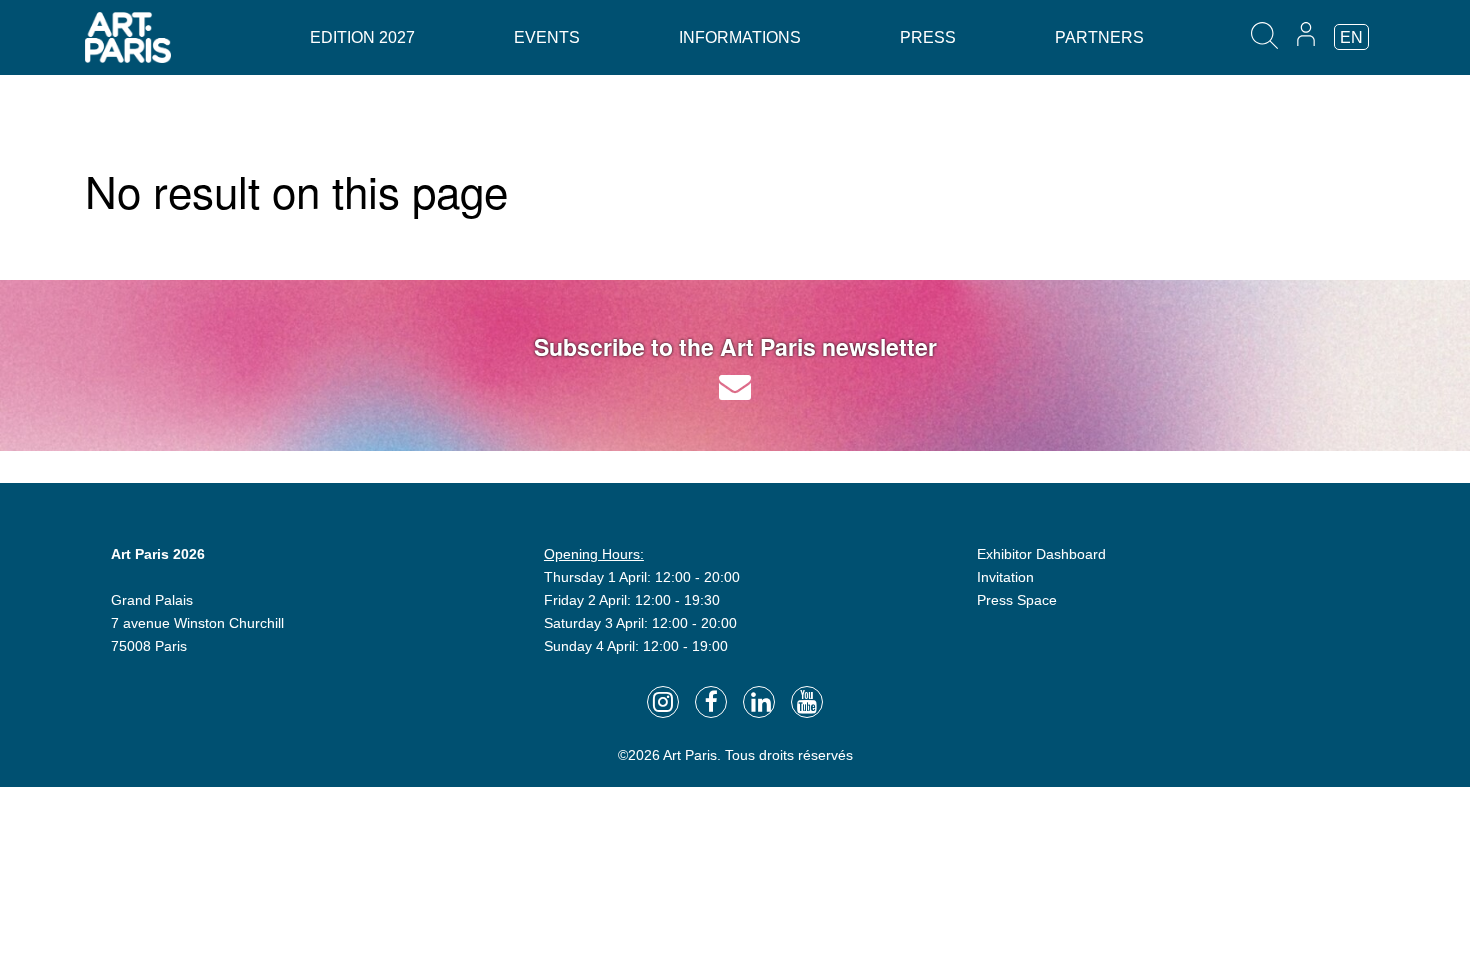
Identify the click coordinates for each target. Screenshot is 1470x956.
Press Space (1017, 600)
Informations (740, 37)
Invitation (1005, 577)
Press (928, 37)
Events (547, 37)
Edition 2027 (362, 37)
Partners (1099, 37)
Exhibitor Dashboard (1041, 554)
